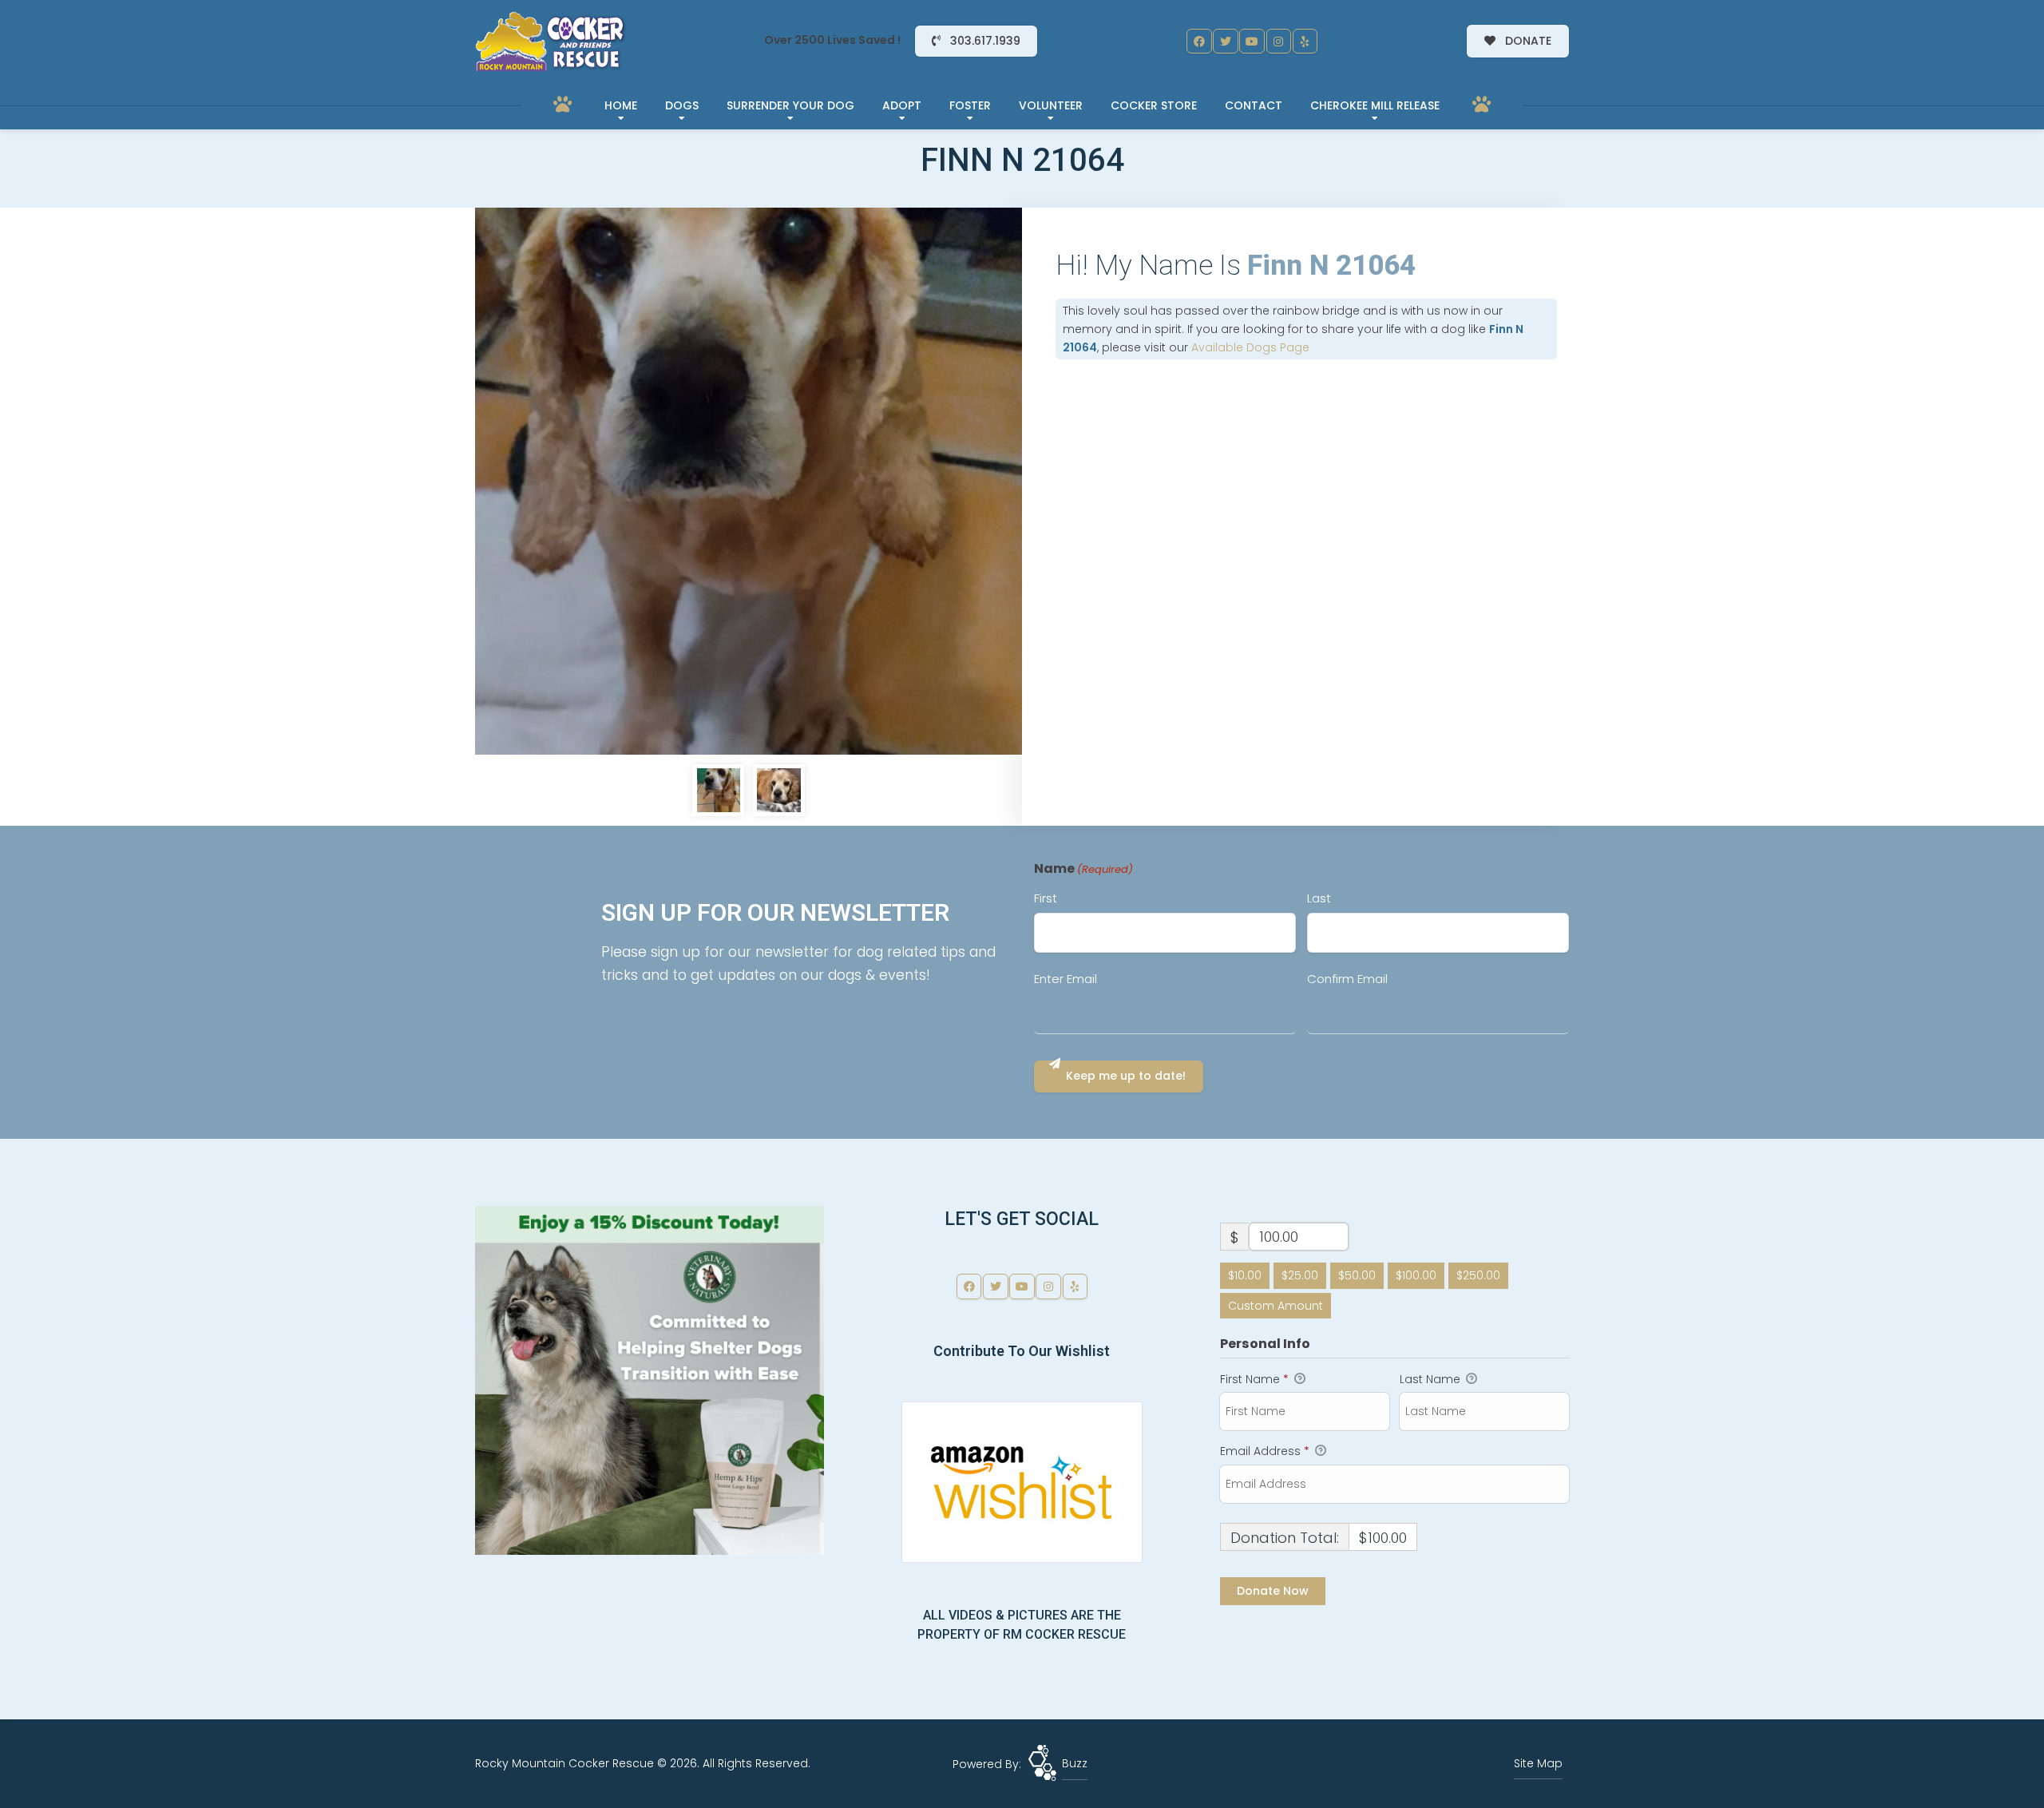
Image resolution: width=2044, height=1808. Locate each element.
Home (621, 105)
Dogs (682, 105)
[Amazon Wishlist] (1022, 1481)
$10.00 (1245, 1275)
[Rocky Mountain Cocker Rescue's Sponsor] (650, 1379)
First (1046, 898)
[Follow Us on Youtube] (1252, 42)
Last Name (1432, 1379)
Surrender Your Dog (790, 105)
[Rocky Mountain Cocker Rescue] (551, 42)
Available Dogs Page (1250, 347)
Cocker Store (1154, 105)
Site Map (1538, 1763)
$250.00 (1478, 1275)
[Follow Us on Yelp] (1305, 42)
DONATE (1527, 41)
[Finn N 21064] (749, 481)
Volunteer (1051, 105)
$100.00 (1416, 1275)
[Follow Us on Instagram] (1279, 42)
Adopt (902, 105)
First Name (1254, 1379)
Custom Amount (1276, 1306)
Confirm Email (1347, 979)
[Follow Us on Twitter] (1226, 42)
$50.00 (1357, 1275)
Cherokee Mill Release (1375, 105)
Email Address (1265, 1451)
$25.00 (1300, 1275)
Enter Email (1066, 979)
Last (1319, 898)
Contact (1254, 105)
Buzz (1075, 1763)
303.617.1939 (984, 41)
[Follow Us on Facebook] (1199, 42)
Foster (970, 105)
